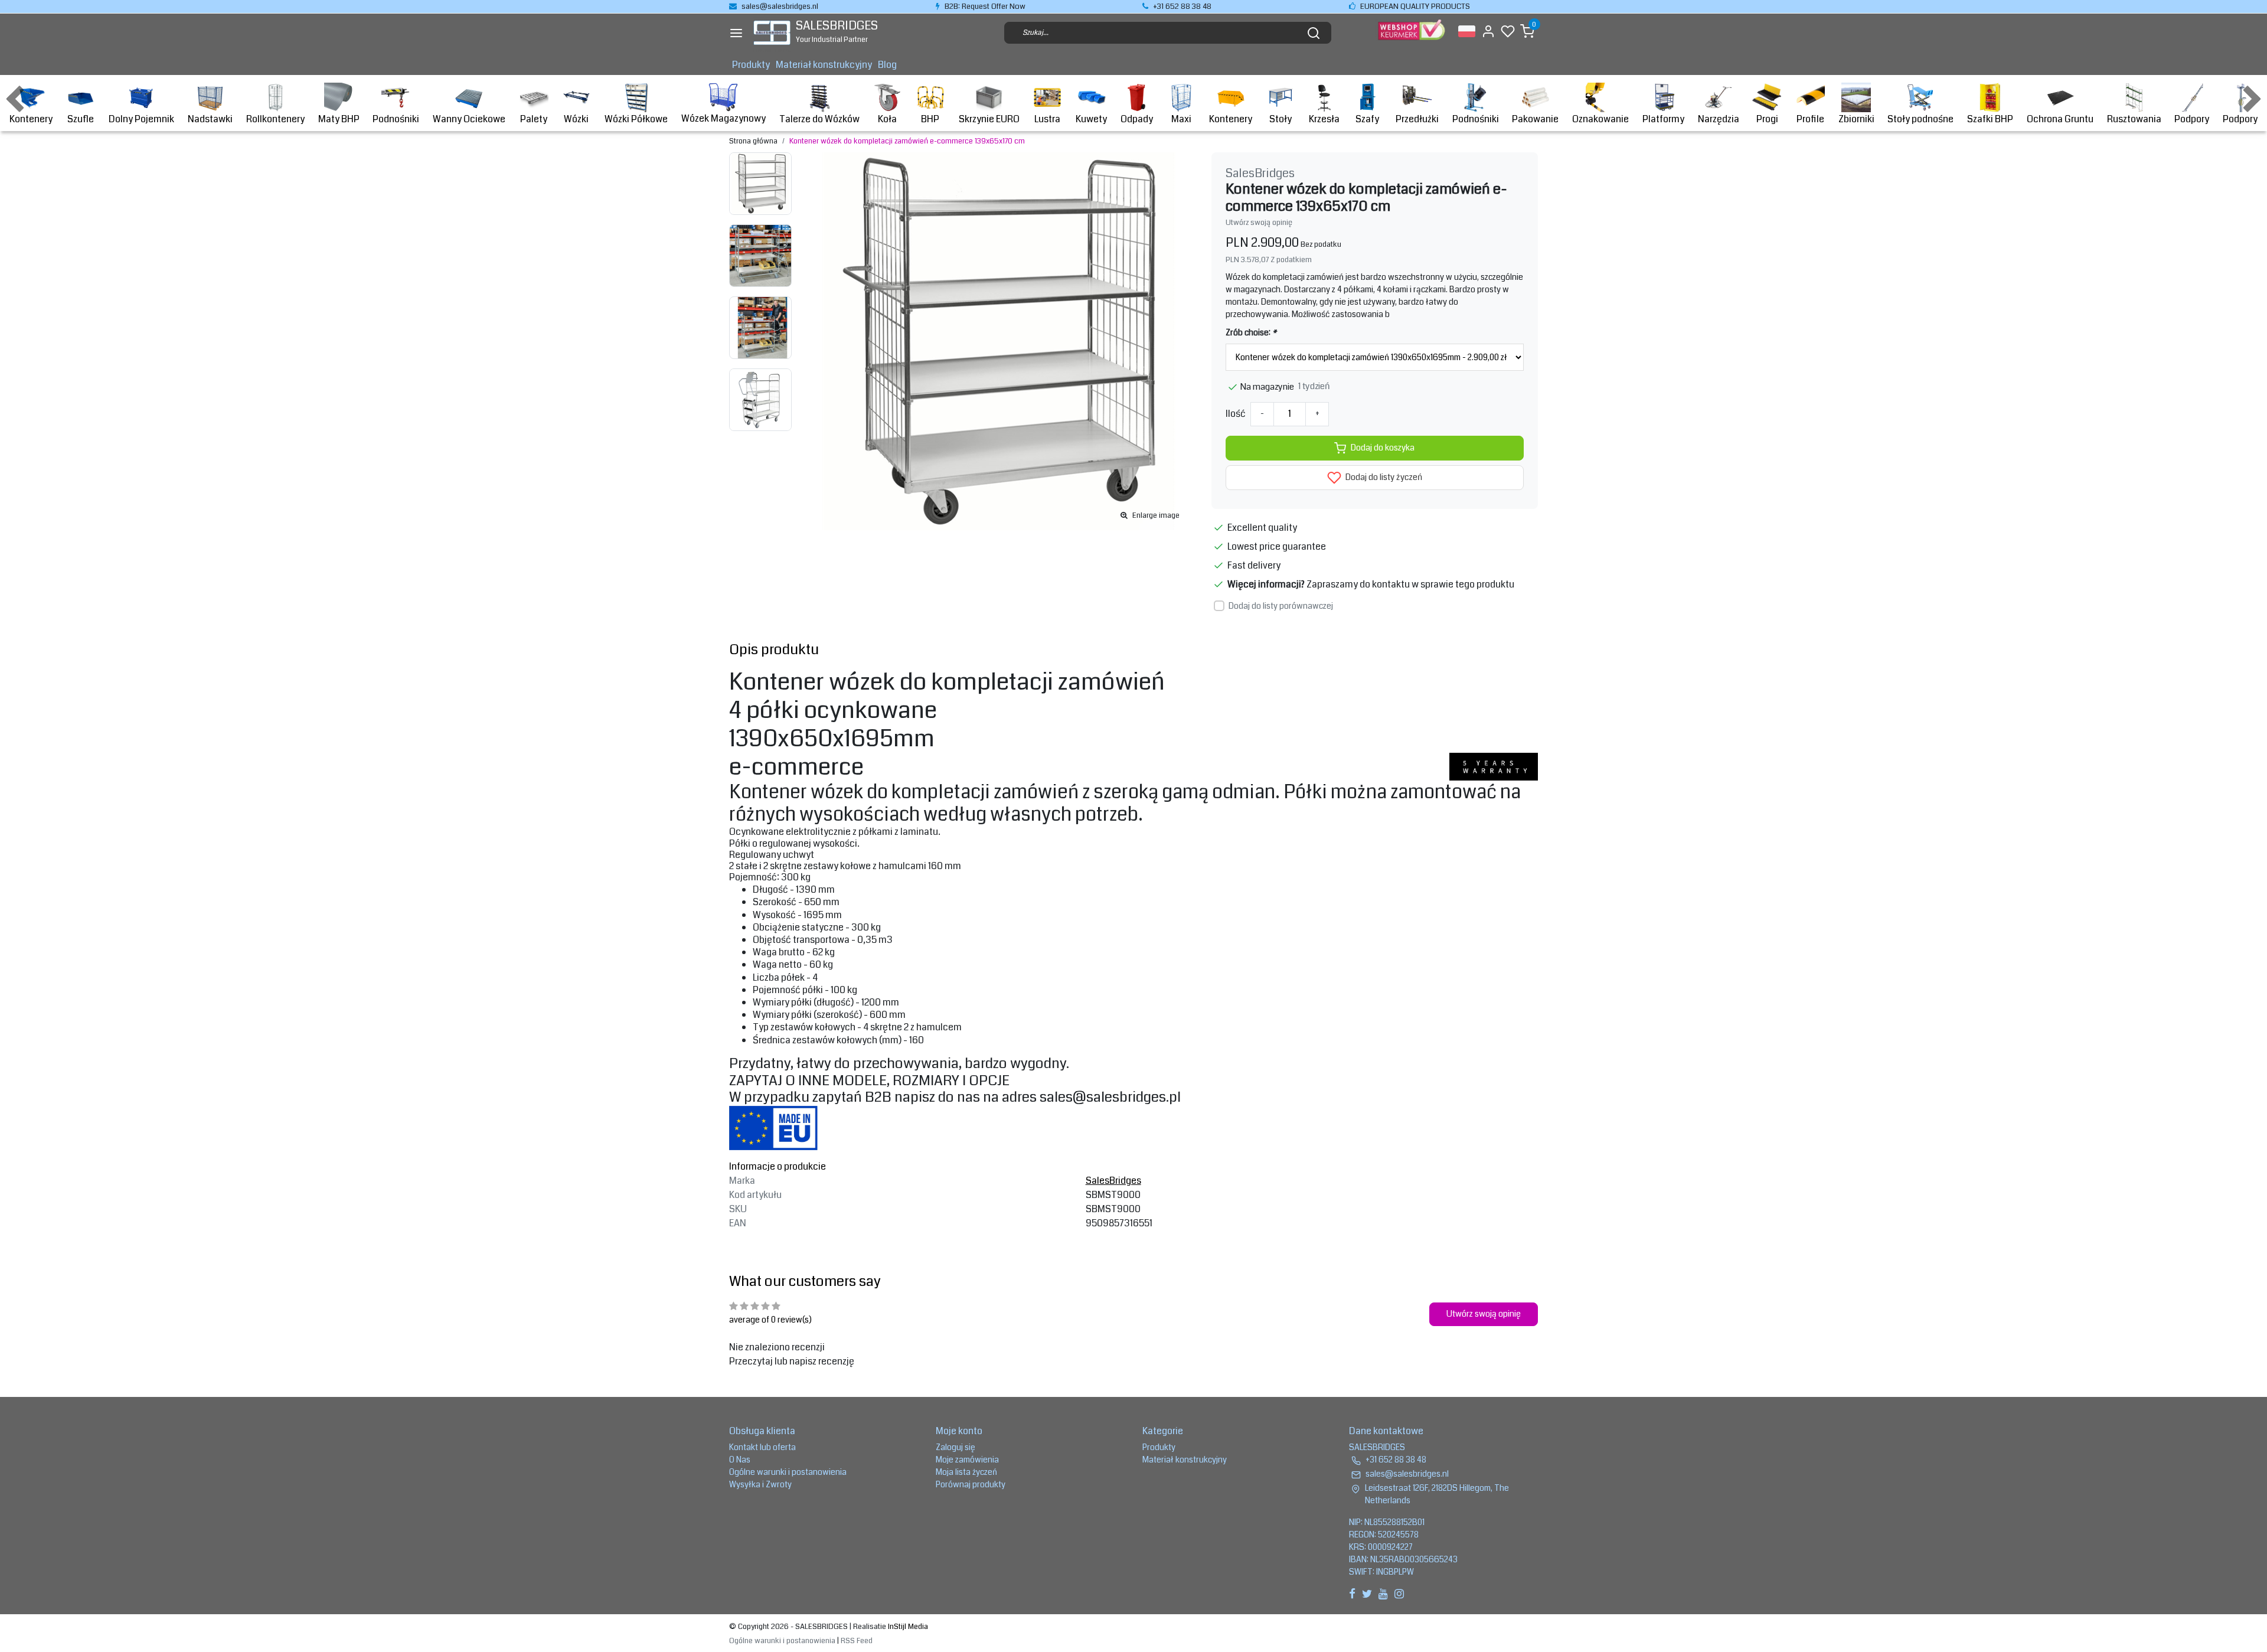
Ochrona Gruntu (2060, 119)
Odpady (1137, 119)
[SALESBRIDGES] (772, 33)
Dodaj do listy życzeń (1383, 477)
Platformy (1663, 119)
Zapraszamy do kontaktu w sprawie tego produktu (1410, 584)
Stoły (1281, 119)
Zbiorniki (1856, 119)
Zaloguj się (956, 1447)
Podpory (2192, 119)
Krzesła (1324, 119)
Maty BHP (339, 119)
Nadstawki (210, 119)
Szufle (81, 119)
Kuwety (1091, 119)
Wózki (576, 119)
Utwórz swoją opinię (1259, 223)
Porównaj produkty (971, 1484)
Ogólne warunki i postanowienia (788, 1472)
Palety (534, 119)
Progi (1767, 119)
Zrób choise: (1251, 332)
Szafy (1367, 119)
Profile (1810, 119)
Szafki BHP (1990, 119)
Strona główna (753, 141)
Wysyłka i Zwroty (760, 1484)
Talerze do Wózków (819, 119)
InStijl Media (907, 1627)
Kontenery (31, 119)
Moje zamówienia (967, 1460)
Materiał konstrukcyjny (824, 65)
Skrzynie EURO (989, 119)
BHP (930, 119)
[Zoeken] (1314, 33)
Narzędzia (1719, 119)
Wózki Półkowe (636, 119)
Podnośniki (396, 119)
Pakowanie (1535, 119)
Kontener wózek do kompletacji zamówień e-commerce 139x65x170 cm (907, 141)
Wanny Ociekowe (469, 119)
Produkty (751, 65)
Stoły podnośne (1920, 119)
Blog (887, 65)
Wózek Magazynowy (723, 118)
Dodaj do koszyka (1383, 448)
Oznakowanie (1600, 119)
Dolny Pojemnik (141, 119)
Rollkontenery (275, 119)
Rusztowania (2134, 119)
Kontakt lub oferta (762, 1447)
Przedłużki (1417, 119)
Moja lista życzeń (966, 1472)
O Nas (740, 1460)
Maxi (1181, 119)
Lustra (1047, 119)
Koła (887, 119)
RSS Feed (857, 1641)
